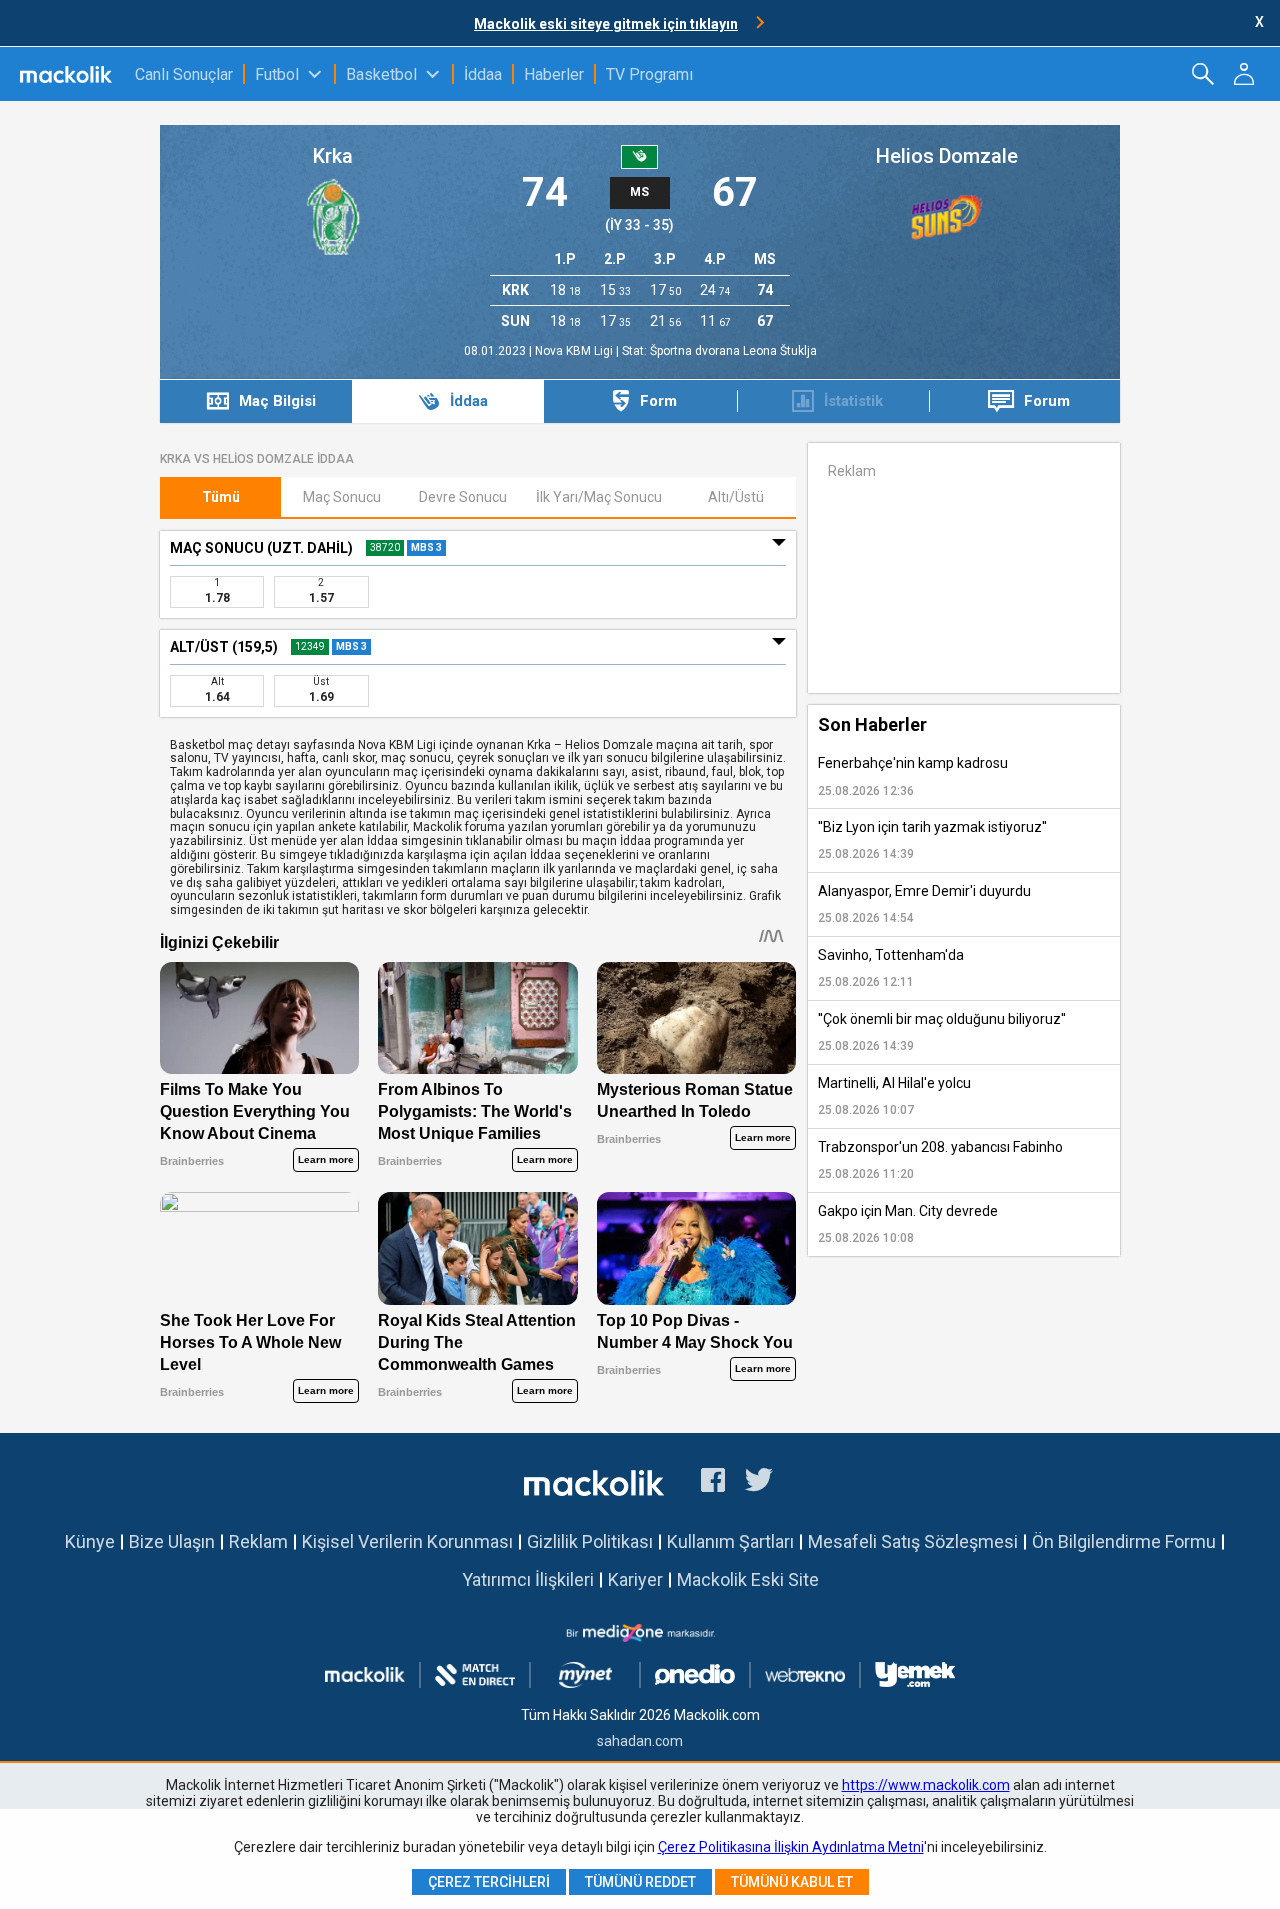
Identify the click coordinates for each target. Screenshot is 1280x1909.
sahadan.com (640, 1741)
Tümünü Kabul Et (792, 1882)
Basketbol (381, 74)
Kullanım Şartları (730, 1541)
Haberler (554, 74)
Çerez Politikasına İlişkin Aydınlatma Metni (791, 1847)
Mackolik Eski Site (748, 1579)
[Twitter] (759, 1483)
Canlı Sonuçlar (184, 74)
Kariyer (635, 1579)
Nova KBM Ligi (575, 351)
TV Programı (649, 74)
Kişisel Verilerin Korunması (407, 1541)
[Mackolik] (67, 74)
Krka (333, 156)
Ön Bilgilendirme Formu (1124, 1541)
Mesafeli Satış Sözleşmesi (913, 1541)
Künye (90, 1541)
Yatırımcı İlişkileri (528, 1579)
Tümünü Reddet (640, 1882)
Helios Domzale (947, 156)
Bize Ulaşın (172, 1541)
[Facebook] (713, 1483)
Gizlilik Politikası (590, 1541)
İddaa (483, 74)
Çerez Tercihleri (489, 1882)
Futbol (277, 74)
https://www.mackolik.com (926, 1785)
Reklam (258, 1541)
